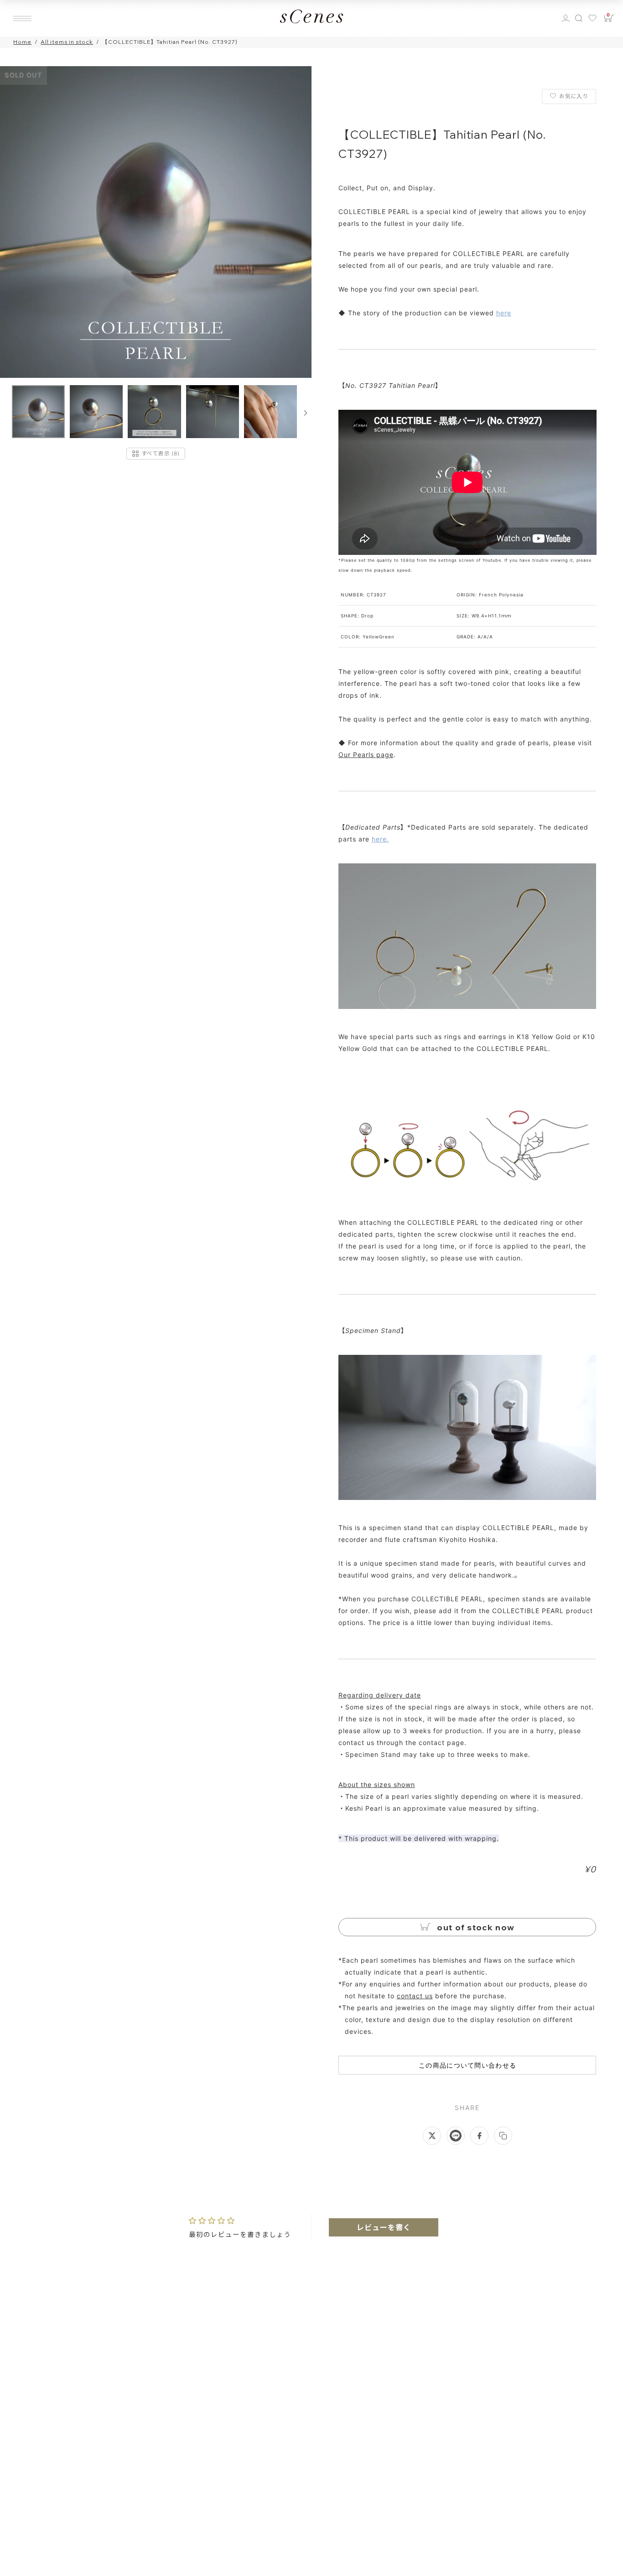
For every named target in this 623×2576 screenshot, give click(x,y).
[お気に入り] (594, 18)
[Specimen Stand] (467, 1497)
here (504, 313)
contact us (415, 1996)
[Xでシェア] (432, 2136)
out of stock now (475, 1927)
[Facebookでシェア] (479, 2136)
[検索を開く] (579, 18)
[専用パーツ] (467, 1006)
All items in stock (67, 42)
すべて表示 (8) (160, 453)
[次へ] (306, 413)
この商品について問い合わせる (467, 2065)
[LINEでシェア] (456, 2136)
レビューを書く (384, 2227)
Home (22, 42)
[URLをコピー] (503, 2136)
